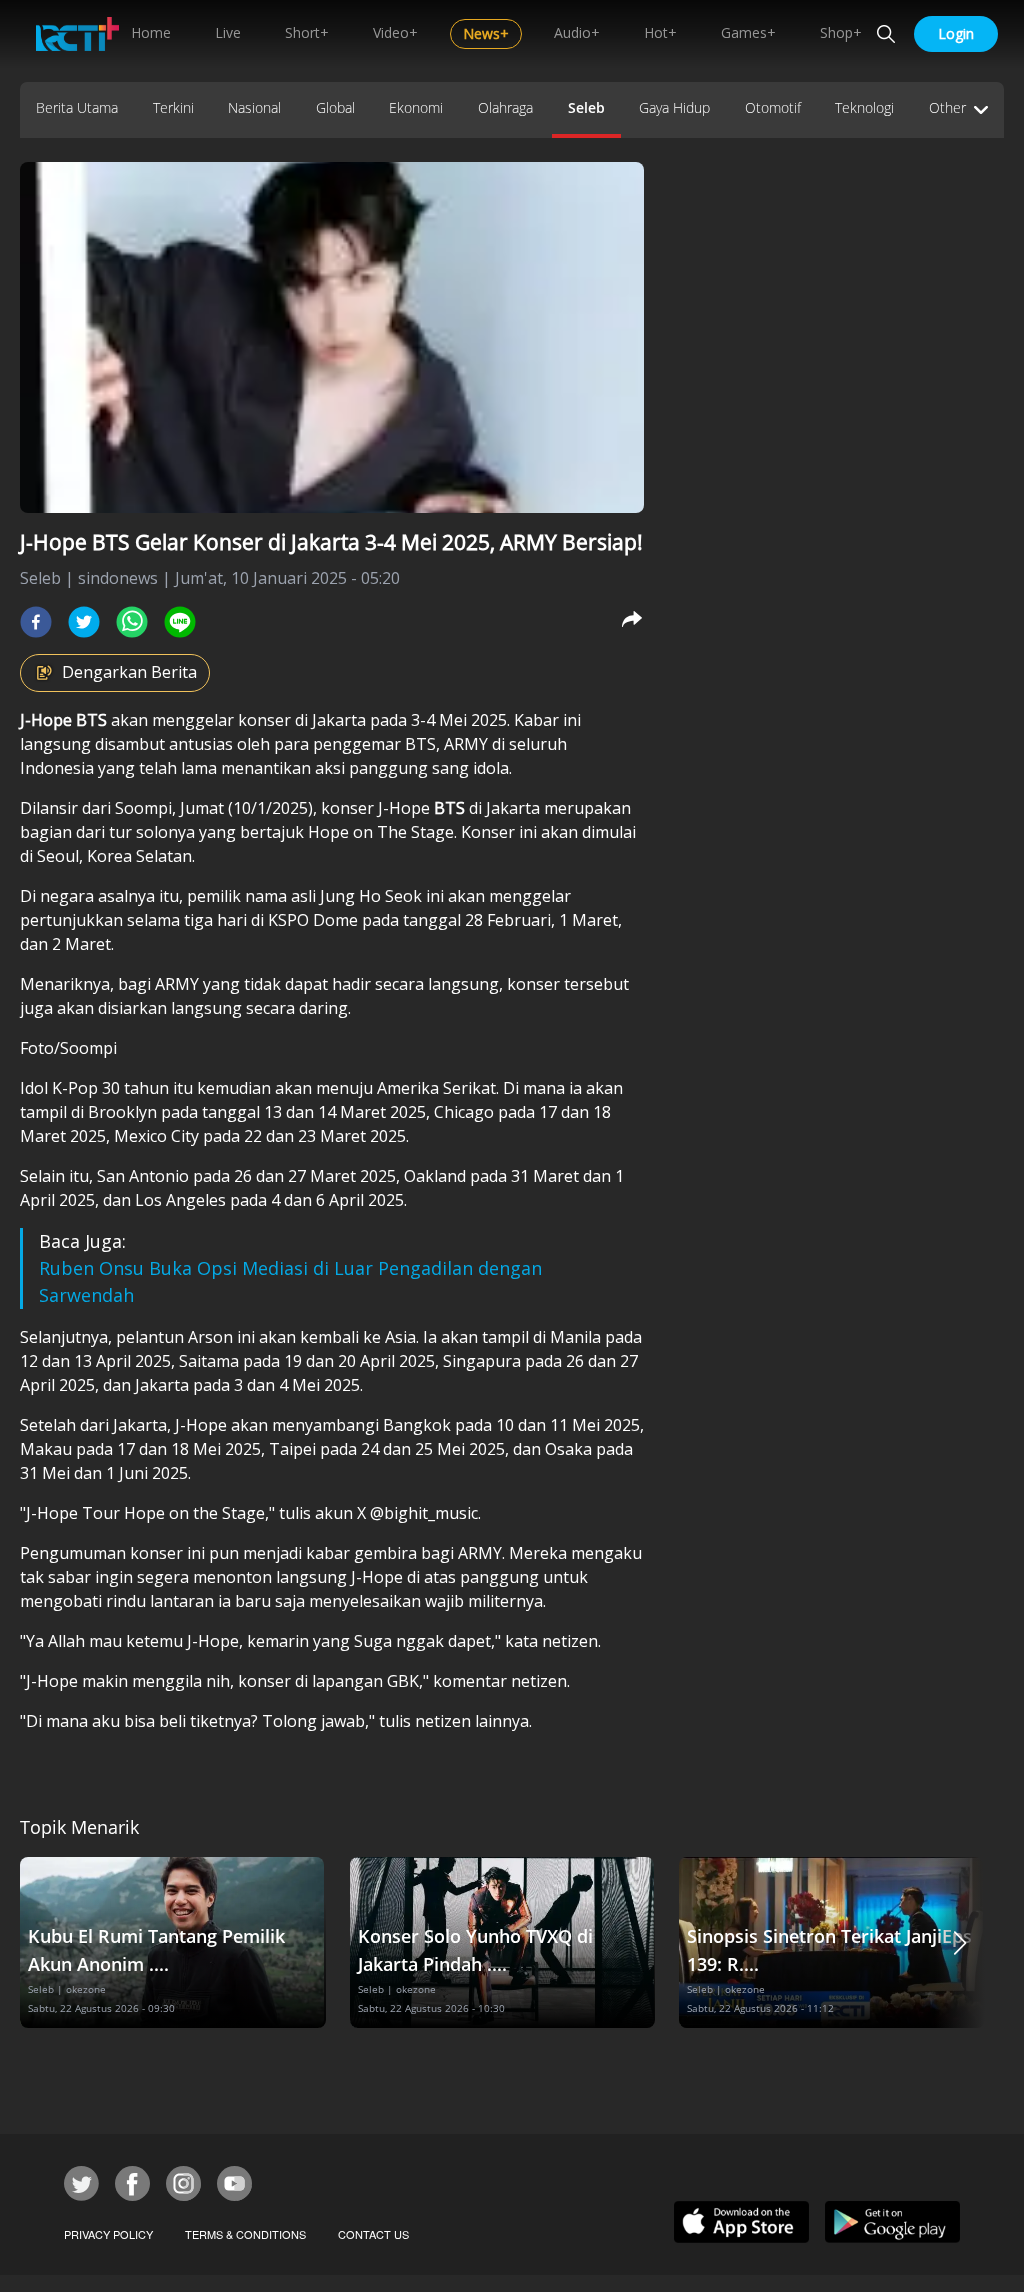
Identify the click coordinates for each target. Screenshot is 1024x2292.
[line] (180, 622)
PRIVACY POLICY (108, 2234)
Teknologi (864, 107)
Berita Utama (77, 107)
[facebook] (36, 622)
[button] (960, 1942)
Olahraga (505, 107)
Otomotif (773, 107)
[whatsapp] (132, 622)
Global (335, 107)
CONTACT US (373, 2234)
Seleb (586, 107)
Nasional (254, 107)
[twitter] (84, 622)
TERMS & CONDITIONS (245, 2234)
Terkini (173, 107)
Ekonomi (416, 107)
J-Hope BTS (65, 720)
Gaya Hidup (674, 107)
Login (956, 33)
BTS (451, 808)
